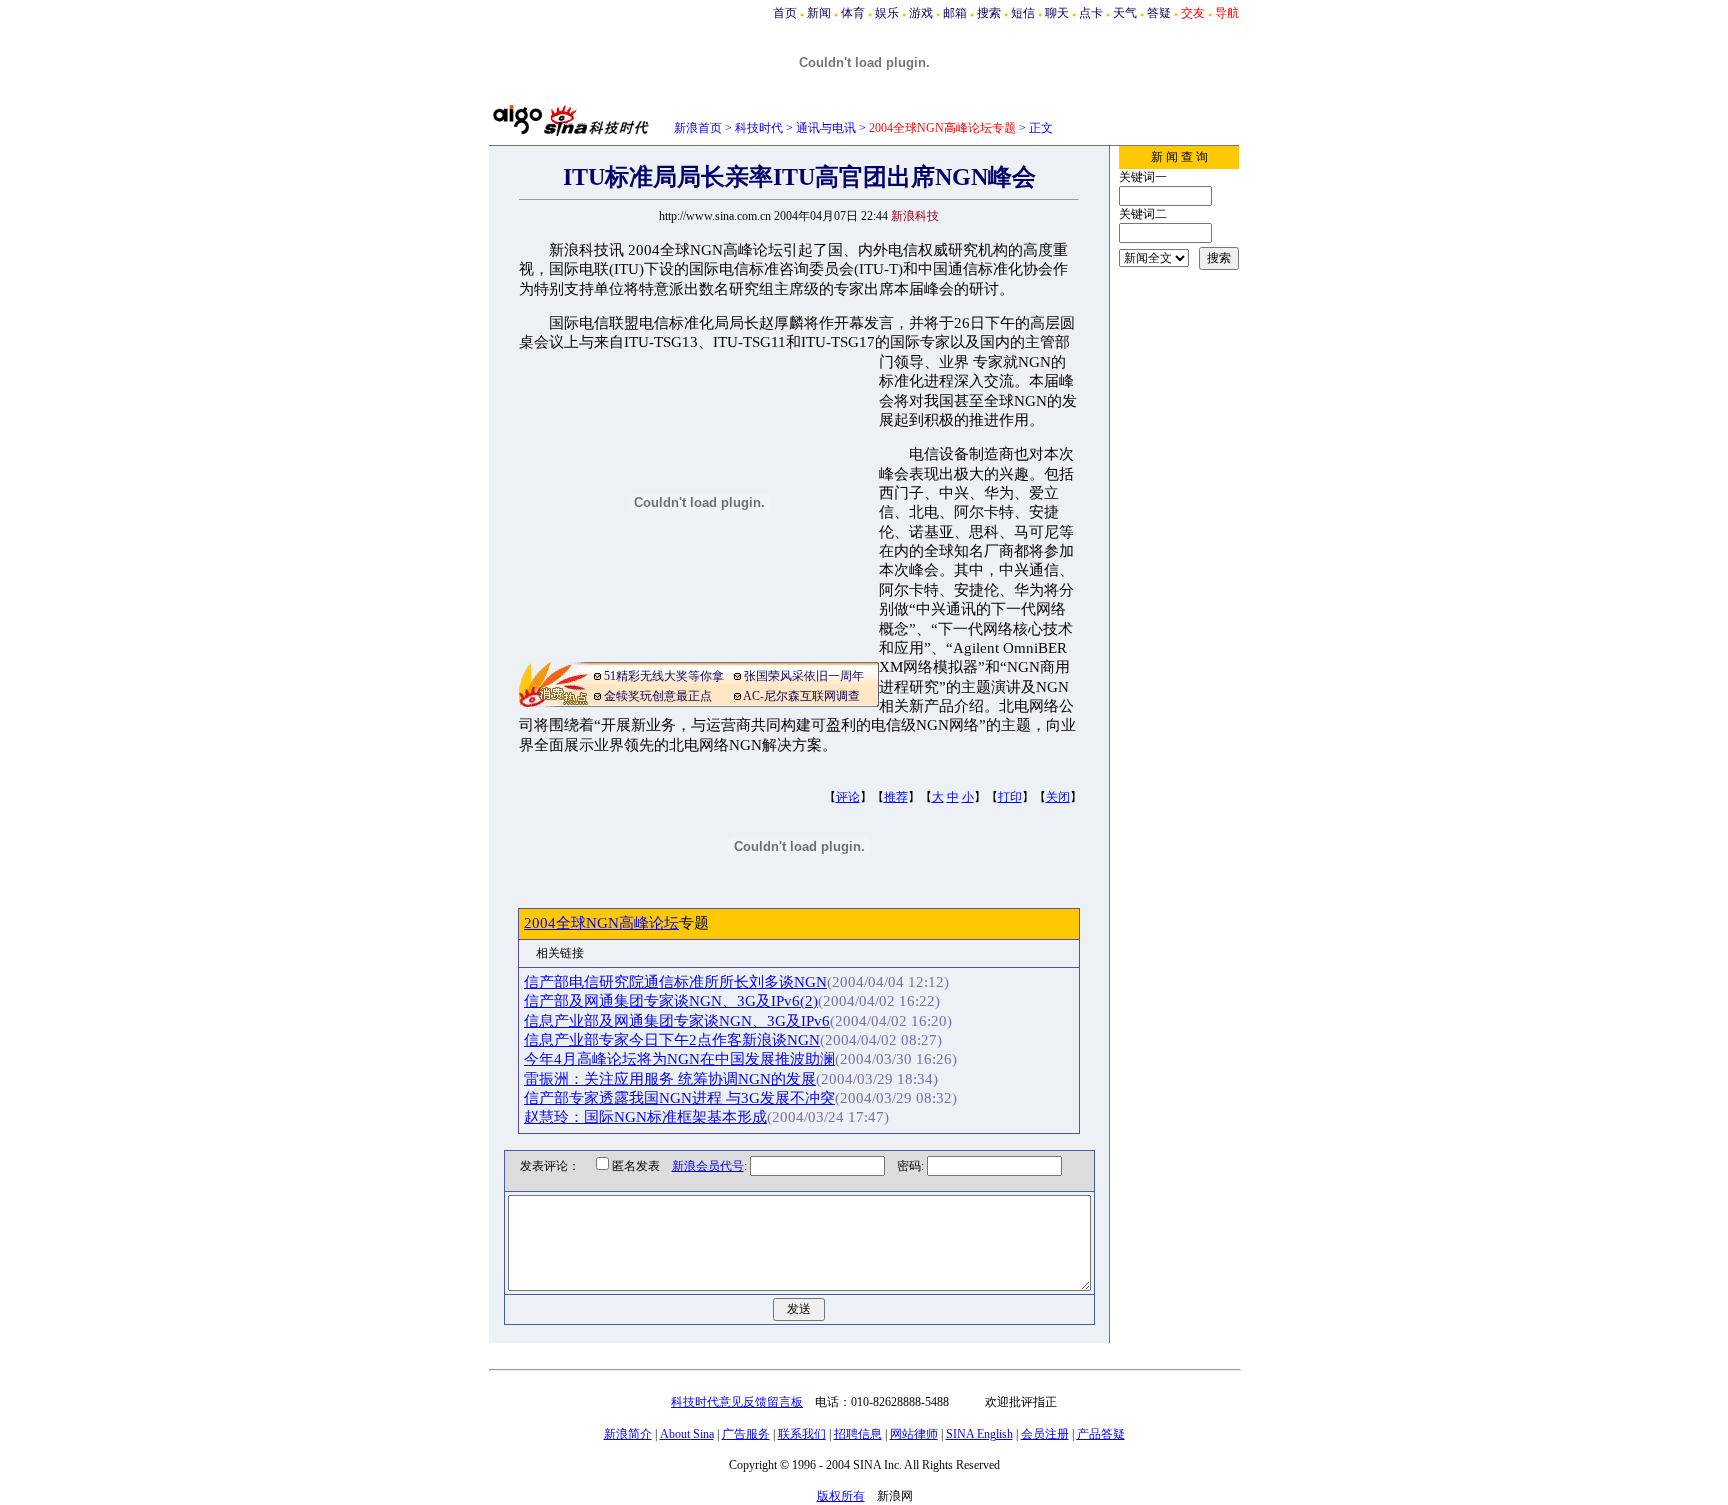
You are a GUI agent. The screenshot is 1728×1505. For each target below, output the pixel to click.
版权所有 (841, 1496)
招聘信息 (858, 1434)
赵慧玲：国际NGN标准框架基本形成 (645, 1117)
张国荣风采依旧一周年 (804, 676)
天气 (1125, 13)
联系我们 (802, 1434)
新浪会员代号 (708, 1166)
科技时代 (759, 128)
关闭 (1058, 797)
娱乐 (887, 13)
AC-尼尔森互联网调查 (801, 696)
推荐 (896, 797)
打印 (1010, 797)
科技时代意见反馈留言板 (737, 1402)
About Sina (687, 1434)
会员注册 (1045, 1434)
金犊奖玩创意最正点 (658, 696)
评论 (848, 797)
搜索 (989, 13)
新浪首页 (698, 128)
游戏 (921, 13)
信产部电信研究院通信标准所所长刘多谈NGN (675, 982)
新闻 (819, 13)
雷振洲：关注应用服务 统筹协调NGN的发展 (670, 1079)
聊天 (1057, 13)
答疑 (1159, 13)
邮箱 (955, 13)
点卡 (1091, 13)
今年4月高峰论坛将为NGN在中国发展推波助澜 (679, 1059)
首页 (785, 13)
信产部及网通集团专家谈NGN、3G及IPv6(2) (671, 1001)
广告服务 (746, 1434)
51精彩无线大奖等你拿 (664, 676)
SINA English (979, 1434)
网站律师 (914, 1434)
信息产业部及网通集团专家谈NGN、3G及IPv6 (677, 1021)
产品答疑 (1101, 1434)
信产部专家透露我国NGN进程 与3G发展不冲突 (679, 1098)
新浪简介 (628, 1434)
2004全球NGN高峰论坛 (601, 923)
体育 (853, 13)
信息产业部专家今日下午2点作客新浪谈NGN (672, 1040)
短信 (1023, 13)
